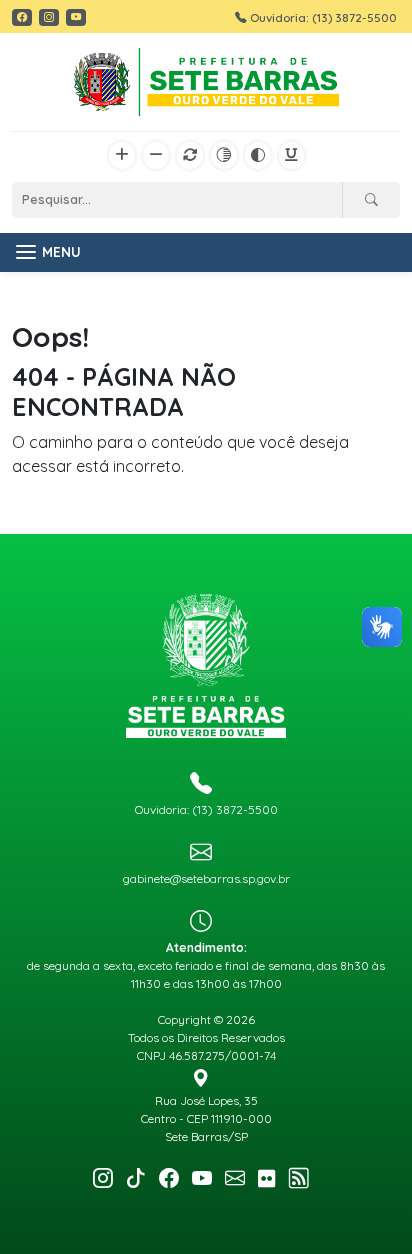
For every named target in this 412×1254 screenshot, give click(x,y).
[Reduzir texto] (156, 156)
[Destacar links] (291, 156)
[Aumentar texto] (122, 156)
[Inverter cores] (258, 156)
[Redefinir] (190, 156)
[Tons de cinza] (224, 156)
